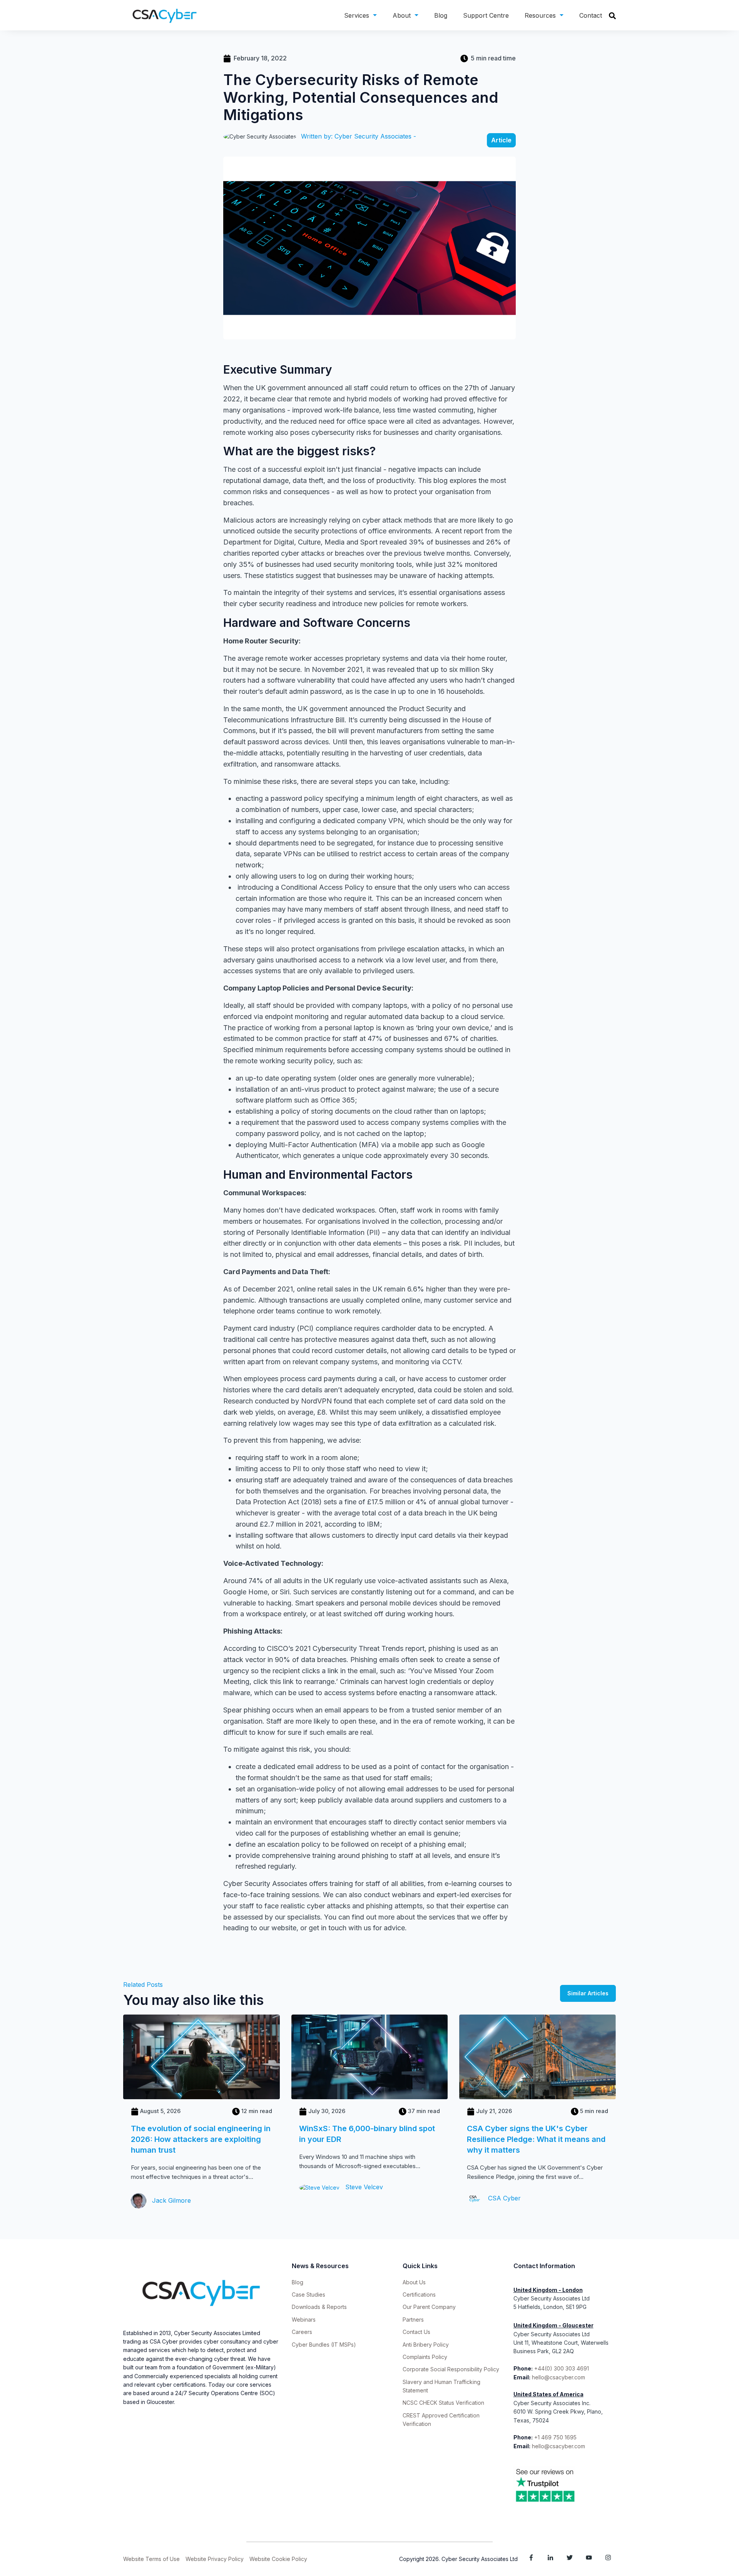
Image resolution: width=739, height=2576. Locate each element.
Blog (441, 15)
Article (501, 140)
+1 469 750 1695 (556, 2437)
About (402, 15)
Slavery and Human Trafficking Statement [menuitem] (441, 2386)
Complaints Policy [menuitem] (425, 2357)
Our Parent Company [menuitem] (429, 2307)
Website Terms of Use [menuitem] (151, 2559)
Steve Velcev (363, 2187)
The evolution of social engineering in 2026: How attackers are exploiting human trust (201, 2139)
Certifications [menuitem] (419, 2295)
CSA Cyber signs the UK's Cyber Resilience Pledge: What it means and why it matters (536, 2139)
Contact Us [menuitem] (416, 2332)
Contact (591, 15)
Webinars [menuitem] (304, 2320)
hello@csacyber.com (558, 2377)
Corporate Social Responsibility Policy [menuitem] (451, 2369)
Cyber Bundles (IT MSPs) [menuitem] (324, 2345)
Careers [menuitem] (302, 2332)
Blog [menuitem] (298, 2282)
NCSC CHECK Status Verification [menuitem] (443, 2403)
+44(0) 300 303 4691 (562, 2368)
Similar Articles (588, 1993)
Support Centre (486, 15)
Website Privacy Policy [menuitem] (215, 2559)
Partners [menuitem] (413, 2320)
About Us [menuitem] (414, 2282)
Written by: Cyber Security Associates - (359, 136)
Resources (540, 15)
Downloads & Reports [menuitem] (319, 2307)
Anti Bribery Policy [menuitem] (426, 2345)
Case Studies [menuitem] (308, 2295)
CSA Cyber (503, 2198)
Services (357, 15)
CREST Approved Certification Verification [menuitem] (441, 2420)
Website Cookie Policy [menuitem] (278, 2559)
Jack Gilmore (171, 2200)
